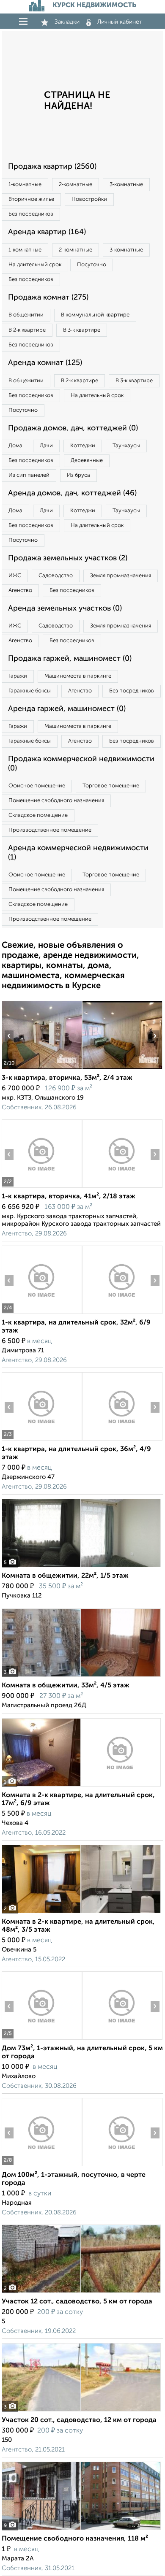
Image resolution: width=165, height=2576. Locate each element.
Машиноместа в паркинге (78, 676)
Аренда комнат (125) (45, 363)
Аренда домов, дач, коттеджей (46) (72, 493)
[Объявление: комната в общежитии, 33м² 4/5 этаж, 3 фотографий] (81, 1677)
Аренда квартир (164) (47, 232)
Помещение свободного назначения (56, 801)
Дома (15, 446)
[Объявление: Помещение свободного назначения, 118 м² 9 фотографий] (81, 2530)
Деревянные (87, 461)
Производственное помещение (50, 830)
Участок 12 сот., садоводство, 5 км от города (77, 2302)
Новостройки (89, 199)
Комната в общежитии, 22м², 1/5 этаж (65, 1576)
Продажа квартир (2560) (52, 167)
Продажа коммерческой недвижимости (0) (81, 764)
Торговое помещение (111, 786)
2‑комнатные (76, 185)
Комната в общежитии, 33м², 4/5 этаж (66, 1686)
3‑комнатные (126, 185)
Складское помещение (38, 815)
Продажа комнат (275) (48, 297)
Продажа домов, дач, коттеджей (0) (73, 428)
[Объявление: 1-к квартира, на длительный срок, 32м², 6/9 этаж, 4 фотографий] (42, 1314)
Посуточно (92, 265)
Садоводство (56, 576)
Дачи (46, 446)
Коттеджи (83, 446)
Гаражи (18, 676)
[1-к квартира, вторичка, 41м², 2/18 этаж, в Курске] (42, 1188)
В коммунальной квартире (95, 315)
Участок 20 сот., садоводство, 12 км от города (79, 2420)
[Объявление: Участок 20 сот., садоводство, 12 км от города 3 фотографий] (81, 2411)
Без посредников (31, 214)
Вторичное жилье (31, 199)
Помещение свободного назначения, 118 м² (75, 2539)
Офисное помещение (37, 786)
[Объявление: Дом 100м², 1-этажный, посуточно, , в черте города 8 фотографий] (42, 2166)
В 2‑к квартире (27, 330)
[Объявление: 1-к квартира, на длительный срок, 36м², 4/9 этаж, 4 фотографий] (42, 1440)
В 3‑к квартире (82, 330)
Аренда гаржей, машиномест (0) (67, 709)
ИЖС (15, 576)
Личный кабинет (120, 22)
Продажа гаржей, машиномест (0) (70, 659)
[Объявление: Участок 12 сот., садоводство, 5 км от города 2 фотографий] (81, 2293)
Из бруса (78, 475)
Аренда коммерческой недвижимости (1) (78, 853)
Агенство (20, 591)
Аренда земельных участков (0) (65, 608)
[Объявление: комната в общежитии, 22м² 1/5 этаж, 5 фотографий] (81, 1567)
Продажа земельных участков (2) (68, 558)
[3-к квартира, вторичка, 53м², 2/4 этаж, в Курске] (42, 1069)
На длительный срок (35, 265)
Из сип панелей (29, 475)
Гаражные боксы (30, 691)
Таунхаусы (126, 446)
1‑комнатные (25, 185)
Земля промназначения (121, 576)
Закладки (67, 22)
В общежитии (26, 315)
